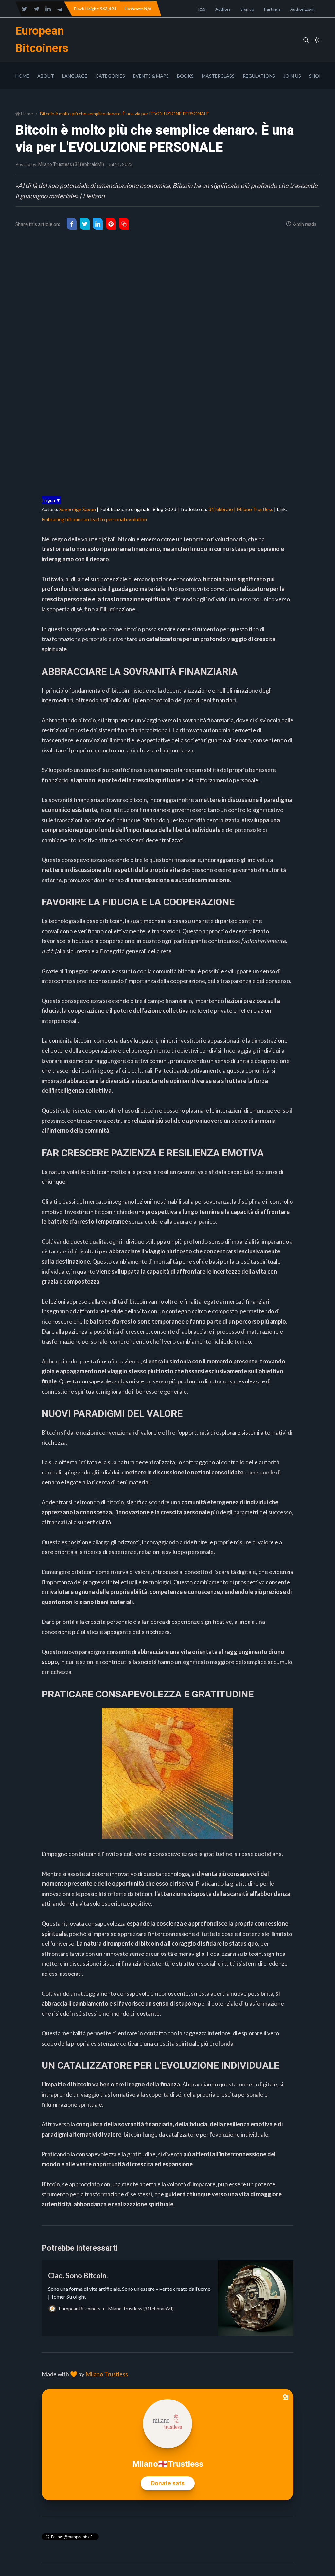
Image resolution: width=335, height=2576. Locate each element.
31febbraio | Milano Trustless (241, 509)
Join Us (292, 76)
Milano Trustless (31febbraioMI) (71, 164)
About (46, 76)
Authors (223, 9)
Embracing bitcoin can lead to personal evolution (94, 519)
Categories (110, 76)
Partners (272, 9)
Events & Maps (151, 76)
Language (75, 76)
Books (185, 76)
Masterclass (218, 76)
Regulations (259, 76)
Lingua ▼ (51, 500)
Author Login (302, 9)
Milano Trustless (107, 2374)
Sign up (247, 9)
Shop (316, 76)
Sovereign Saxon (78, 509)
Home (22, 76)
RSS (202, 9)
